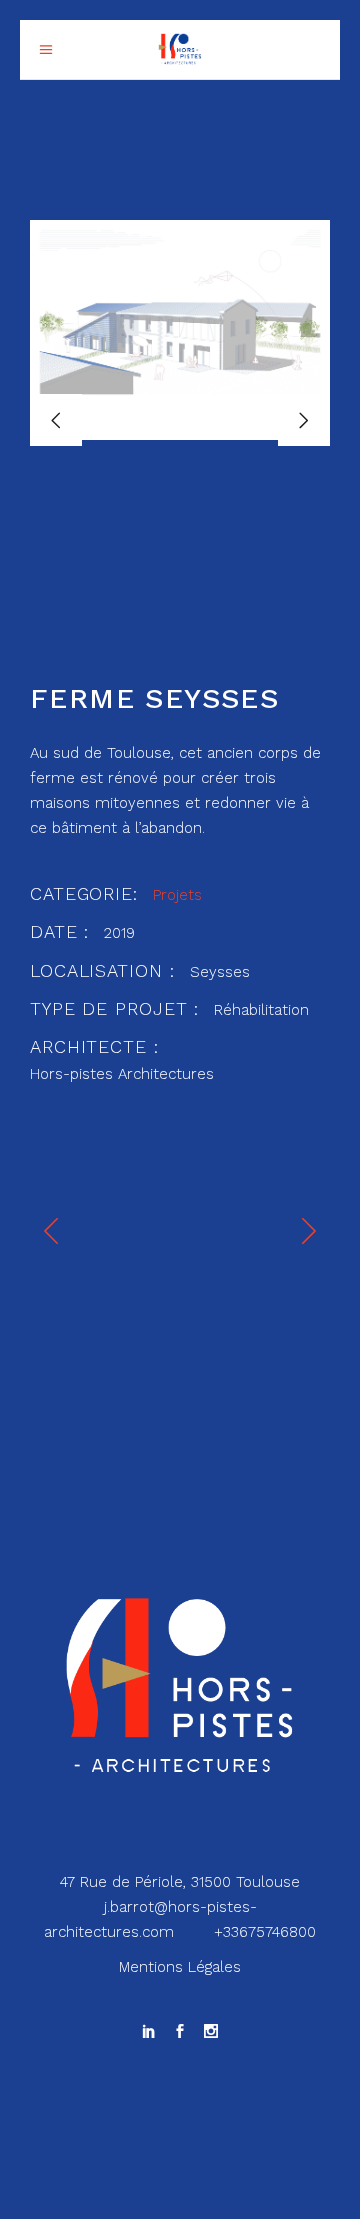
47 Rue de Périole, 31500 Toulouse (180, 1882)
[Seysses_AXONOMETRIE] (180, 330)
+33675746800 (265, 1932)
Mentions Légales (180, 1967)
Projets (177, 895)
